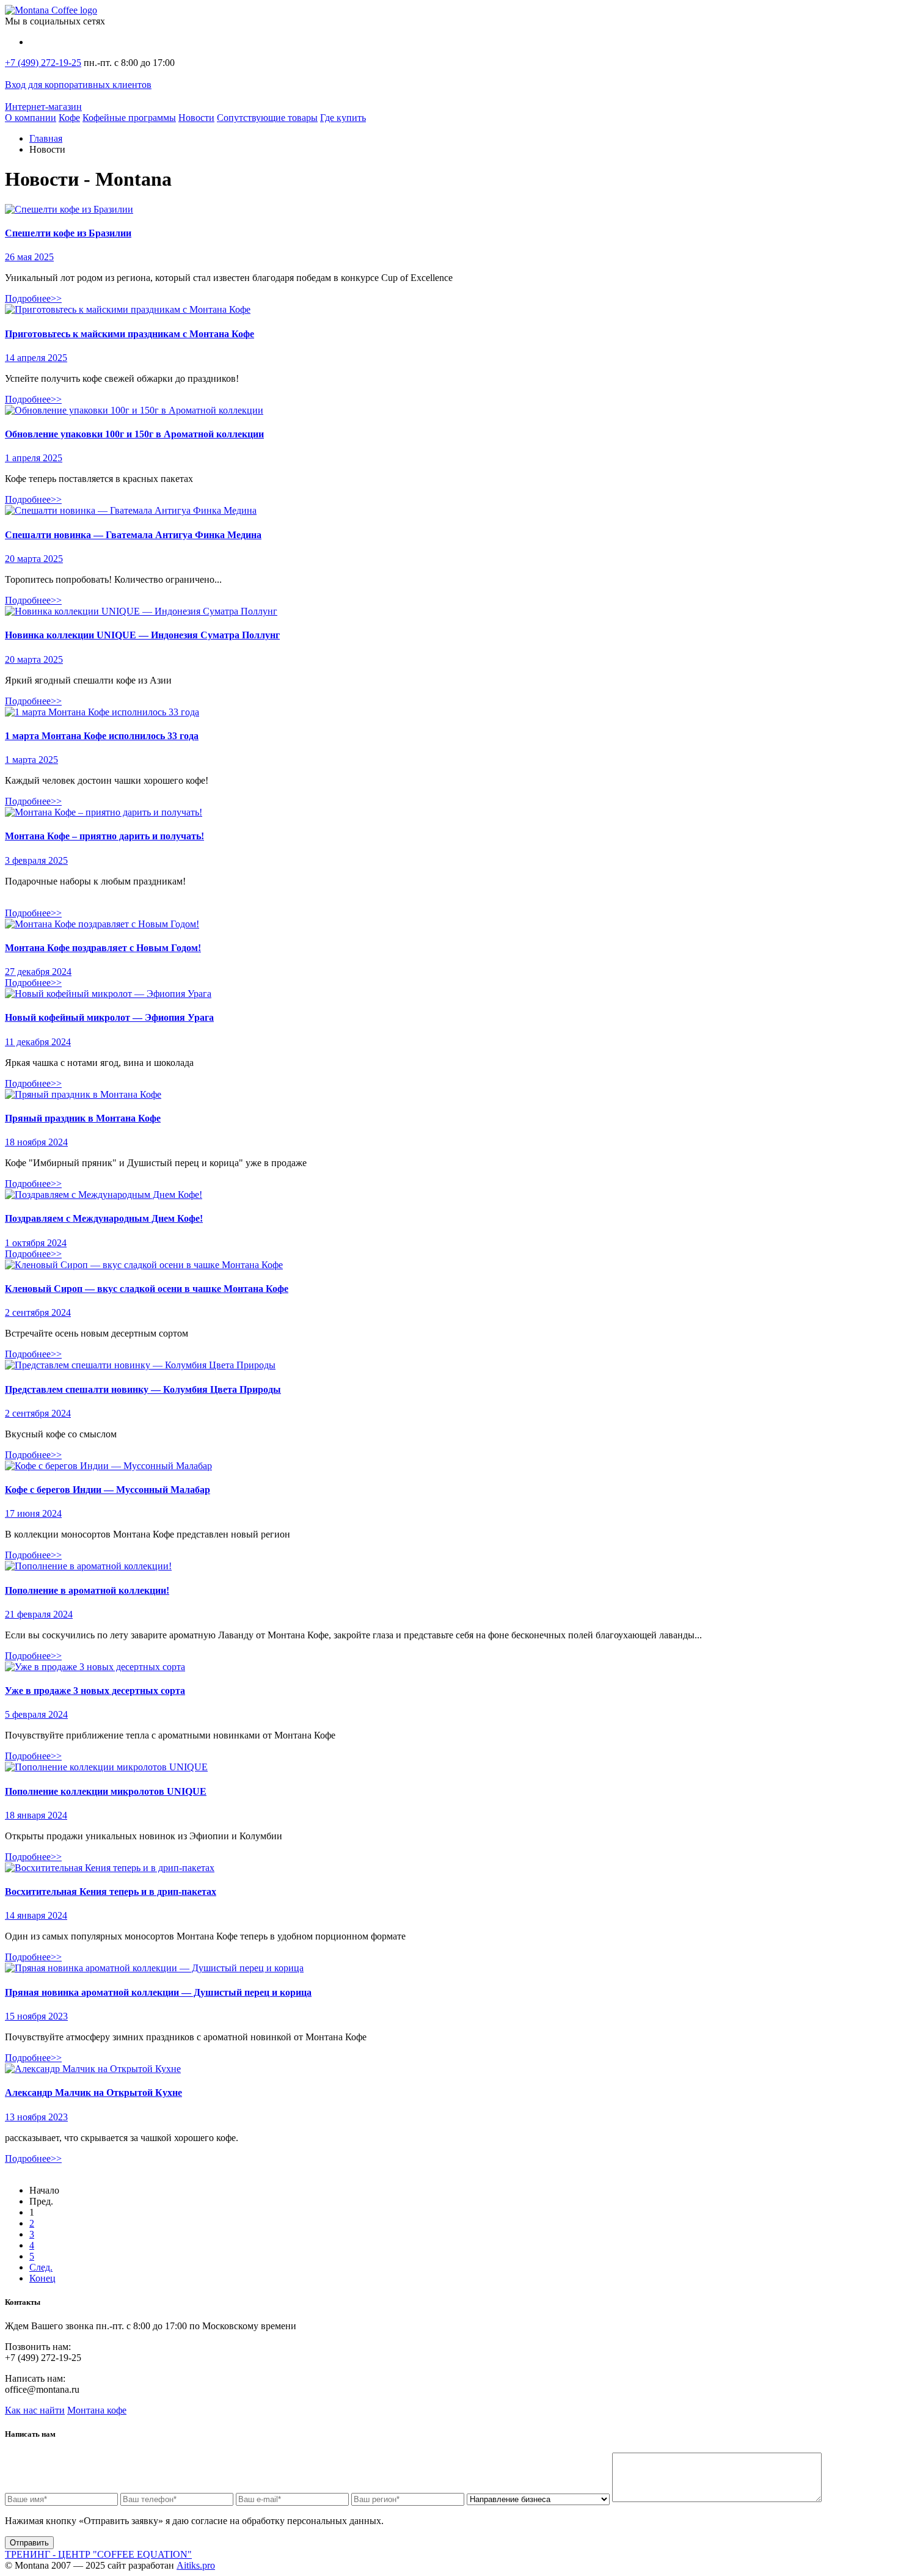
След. (41, 2267)
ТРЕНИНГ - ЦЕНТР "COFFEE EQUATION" (98, 2554)
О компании (31, 118)
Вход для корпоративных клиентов (78, 85)
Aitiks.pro (196, 2565)
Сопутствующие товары (267, 118)
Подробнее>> (33, 298)
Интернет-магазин (43, 107)
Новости (196, 118)
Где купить (343, 118)
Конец (42, 2278)
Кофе (69, 118)
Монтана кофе (97, 2410)
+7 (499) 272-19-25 (43, 63)
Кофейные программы (129, 118)
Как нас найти (35, 2410)
